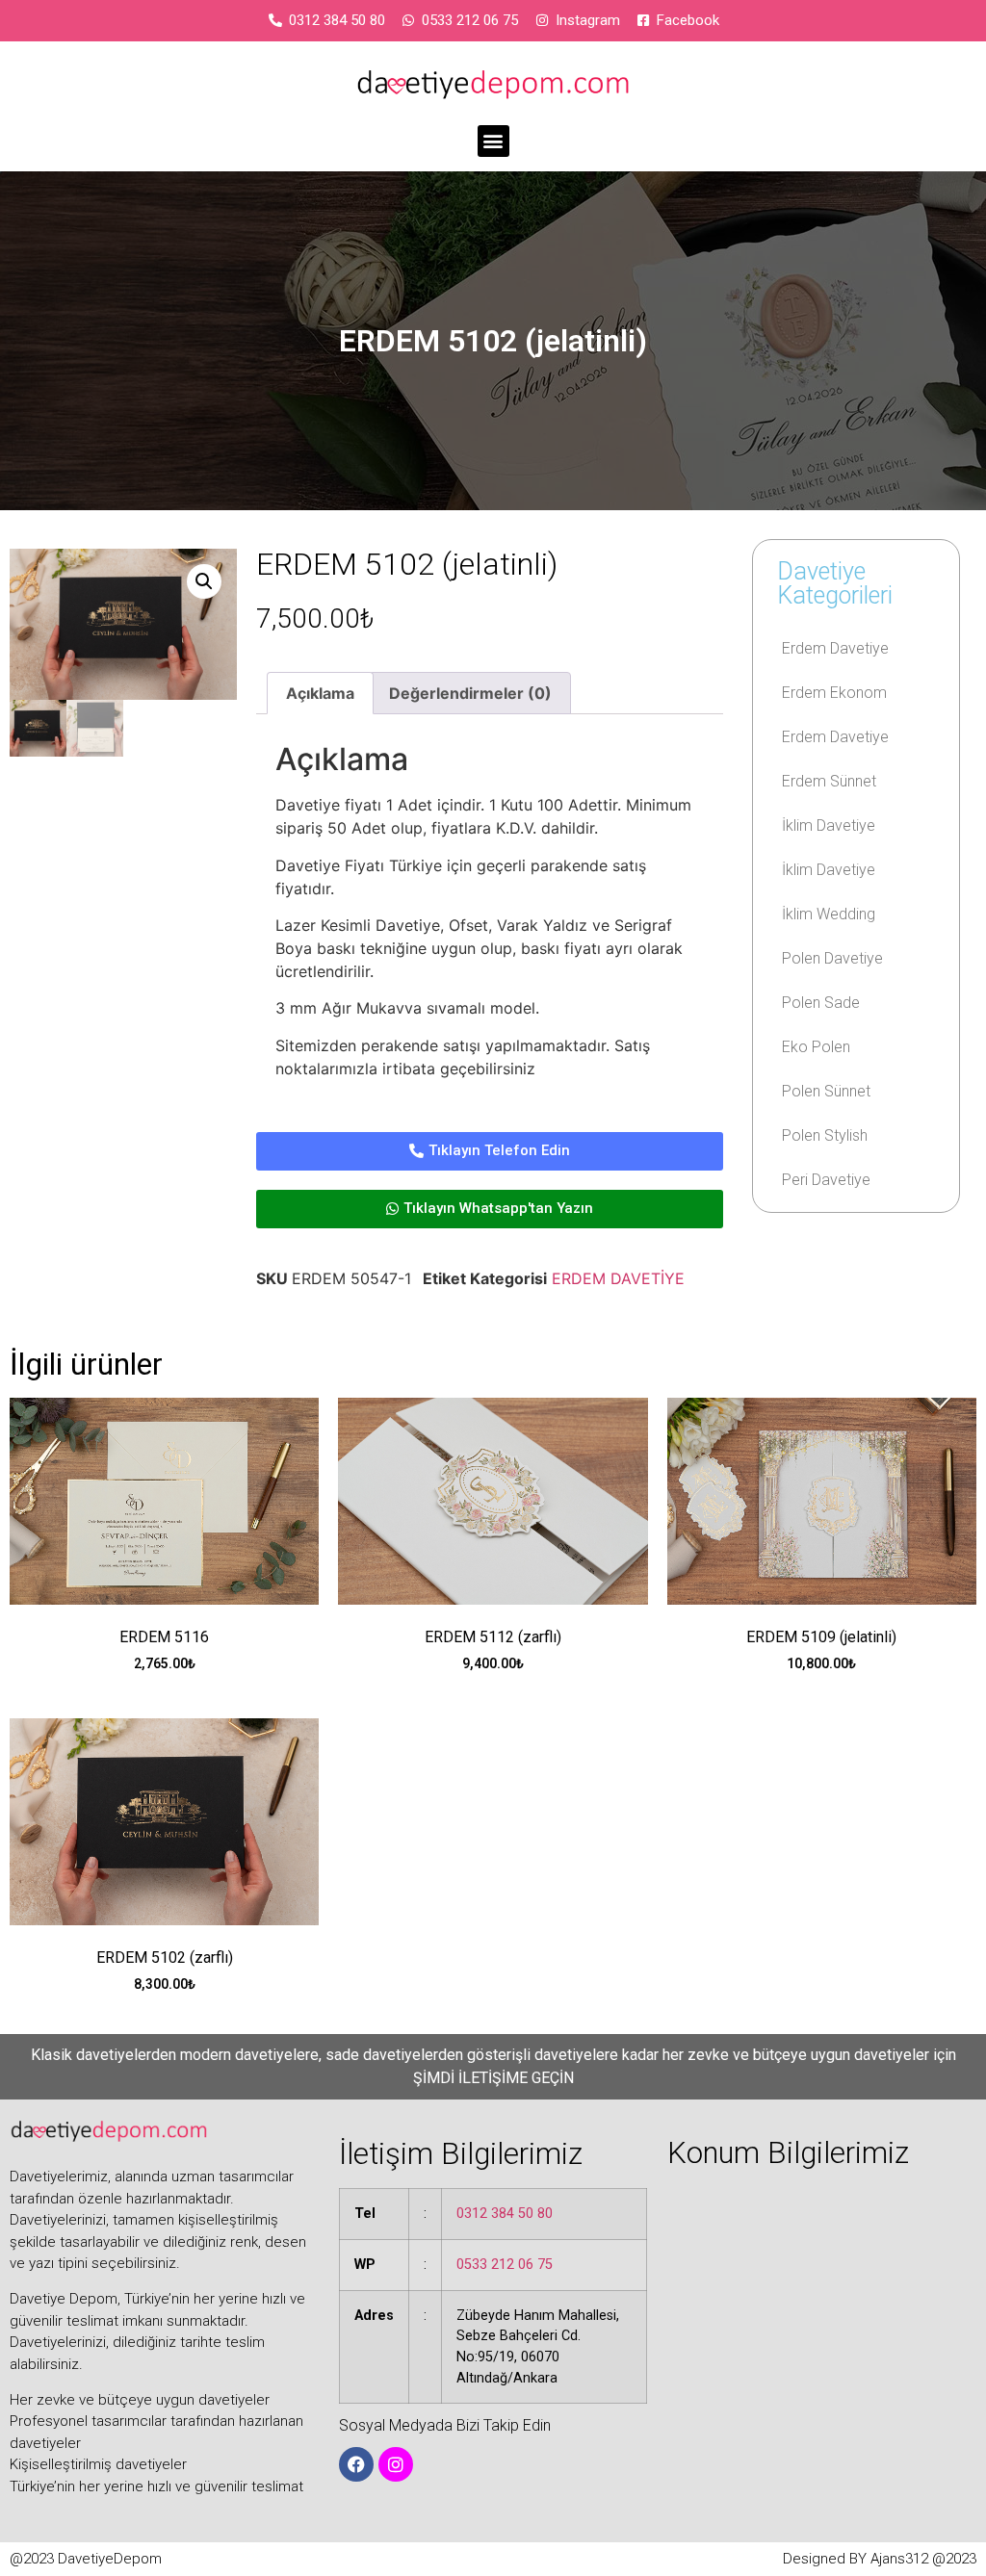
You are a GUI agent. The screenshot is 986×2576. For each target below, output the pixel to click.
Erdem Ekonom (834, 693)
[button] (493, 141)
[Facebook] (356, 2464)
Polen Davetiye (832, 958)
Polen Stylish (825, 1135)
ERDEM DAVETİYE (618, 1278)
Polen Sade (821, 1003)
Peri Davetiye (826, 1180)
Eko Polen (816, 1047)
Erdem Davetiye (835, 648)
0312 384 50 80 (505, 2214)
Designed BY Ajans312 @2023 (880, 2559)
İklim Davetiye (829, 825)
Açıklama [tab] (320, 693)
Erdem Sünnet (829, 781)
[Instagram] (396, 2464)
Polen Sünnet (826, 1091)
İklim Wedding (829, 914)
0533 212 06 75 (505, 2265)
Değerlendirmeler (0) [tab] (470, 693)
